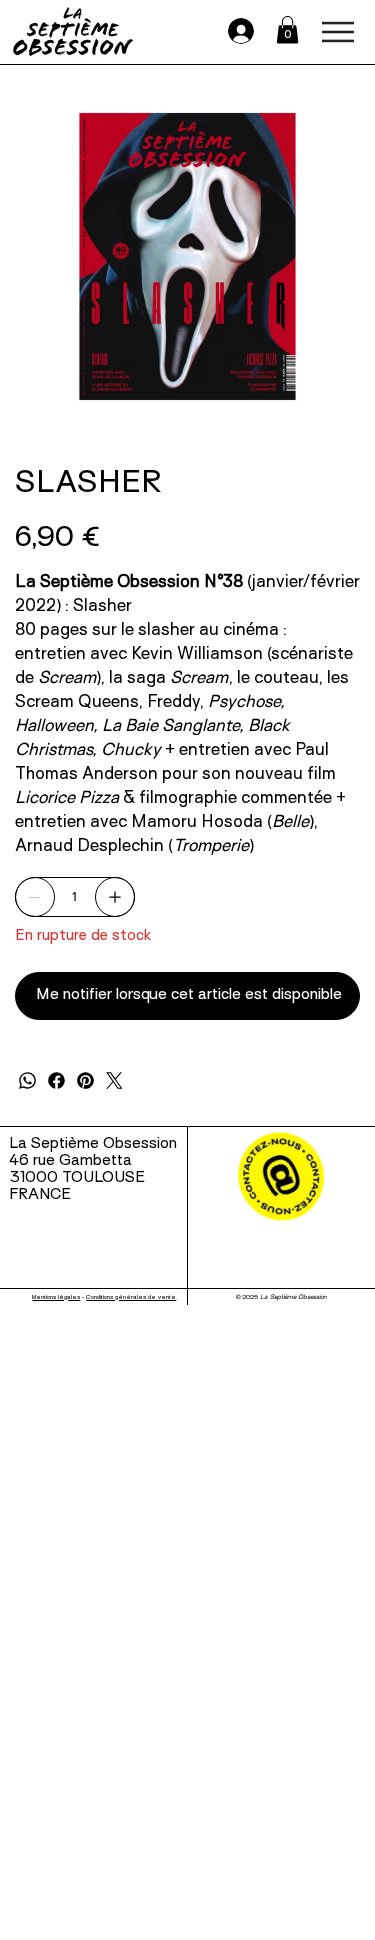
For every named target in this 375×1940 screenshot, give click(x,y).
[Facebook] (56, 1080)
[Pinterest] (85, 1080)
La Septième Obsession (93, 1144)
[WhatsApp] (27, 1080)
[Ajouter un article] (115, 897)
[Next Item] (332, 256)
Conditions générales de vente (131, 1297)
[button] (287, 29)
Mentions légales (56, 1297)
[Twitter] (114, 1080)
